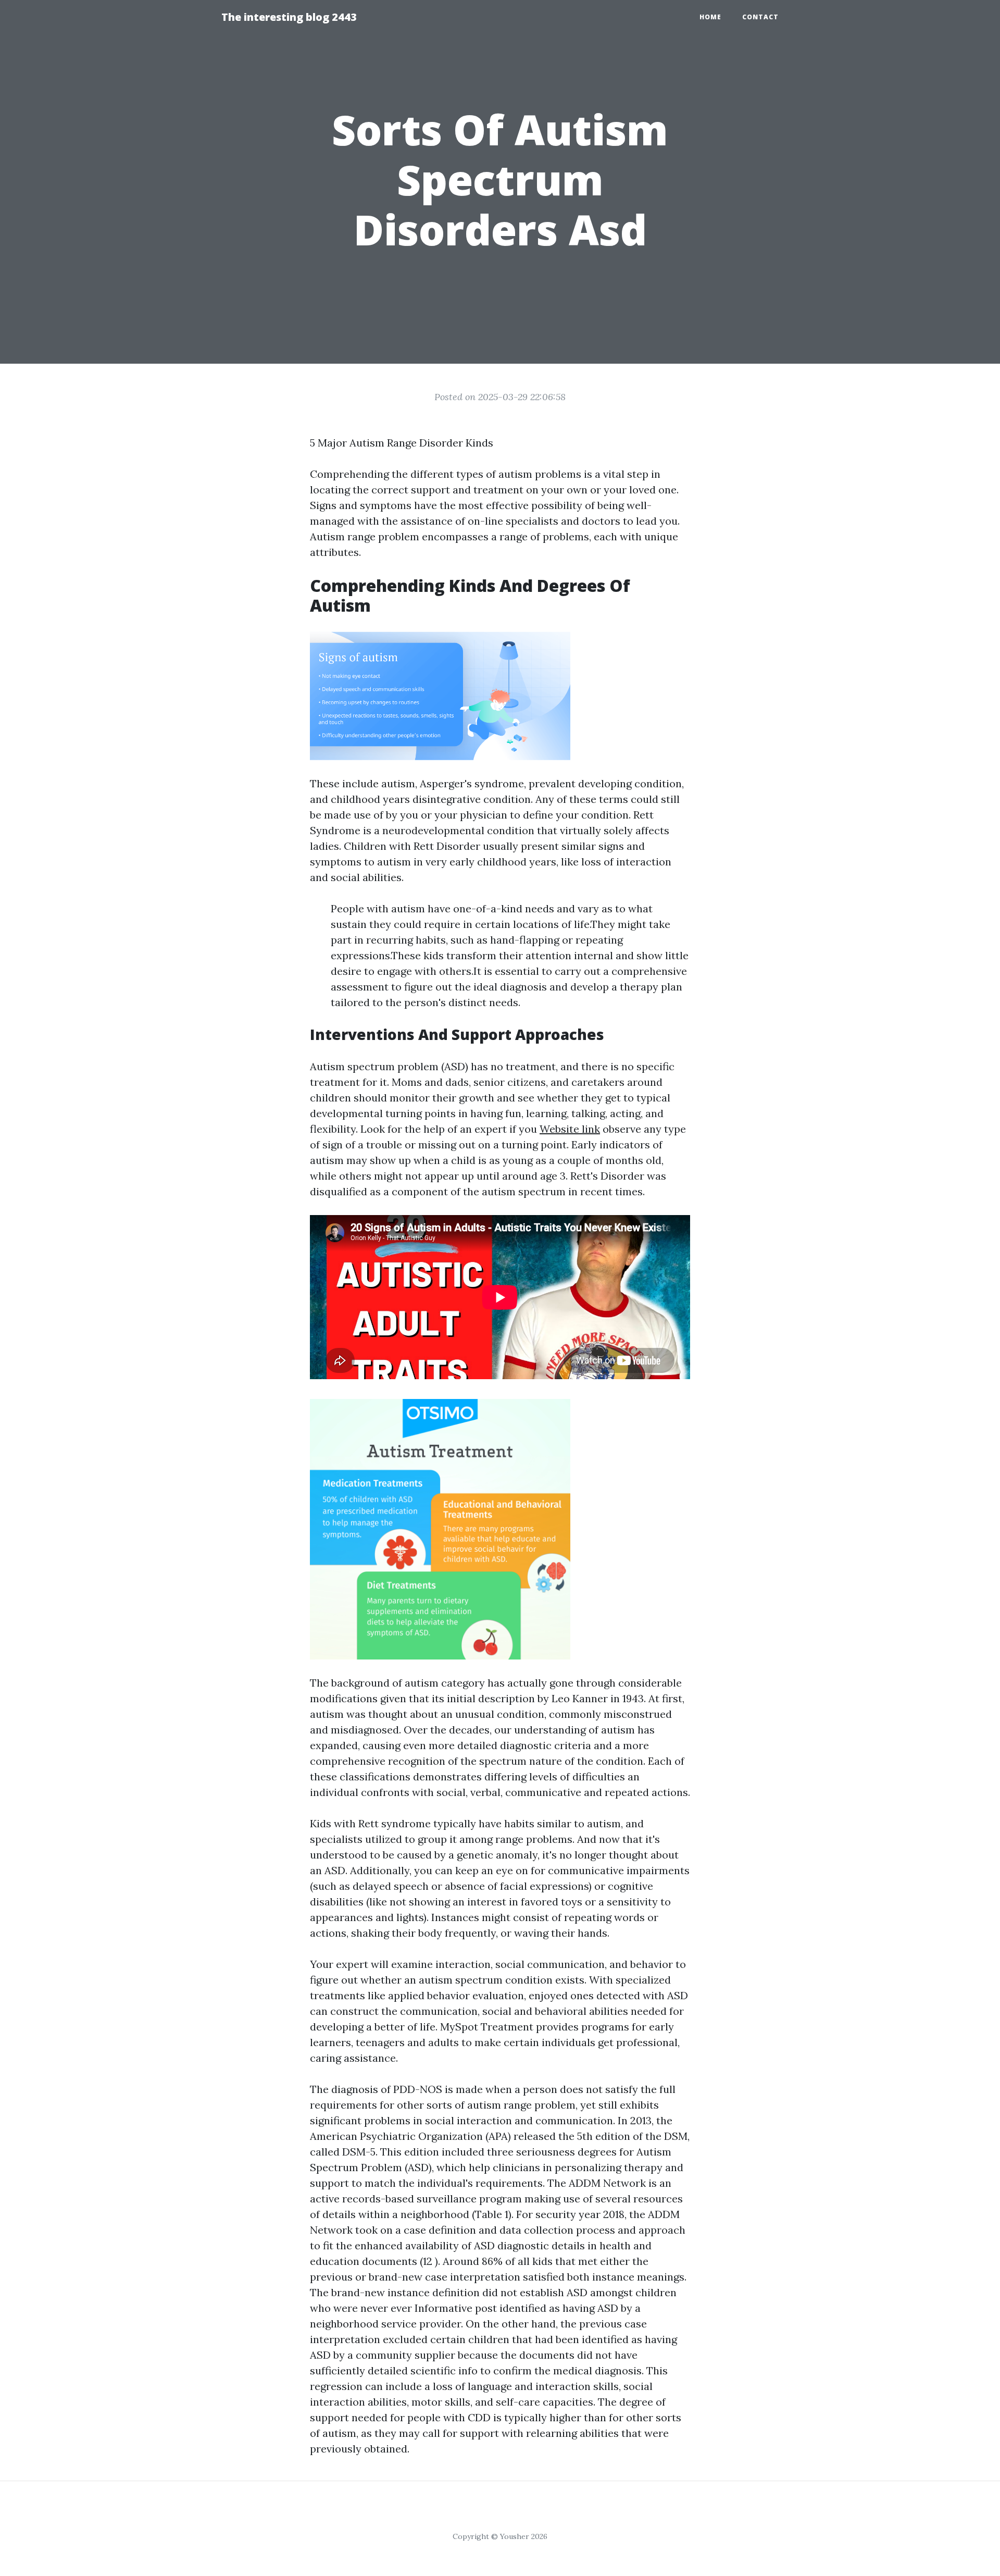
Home (710, 17)
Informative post (456, 2308)
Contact (760, 17)
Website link (570, 1129)
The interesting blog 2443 (289, 17)
